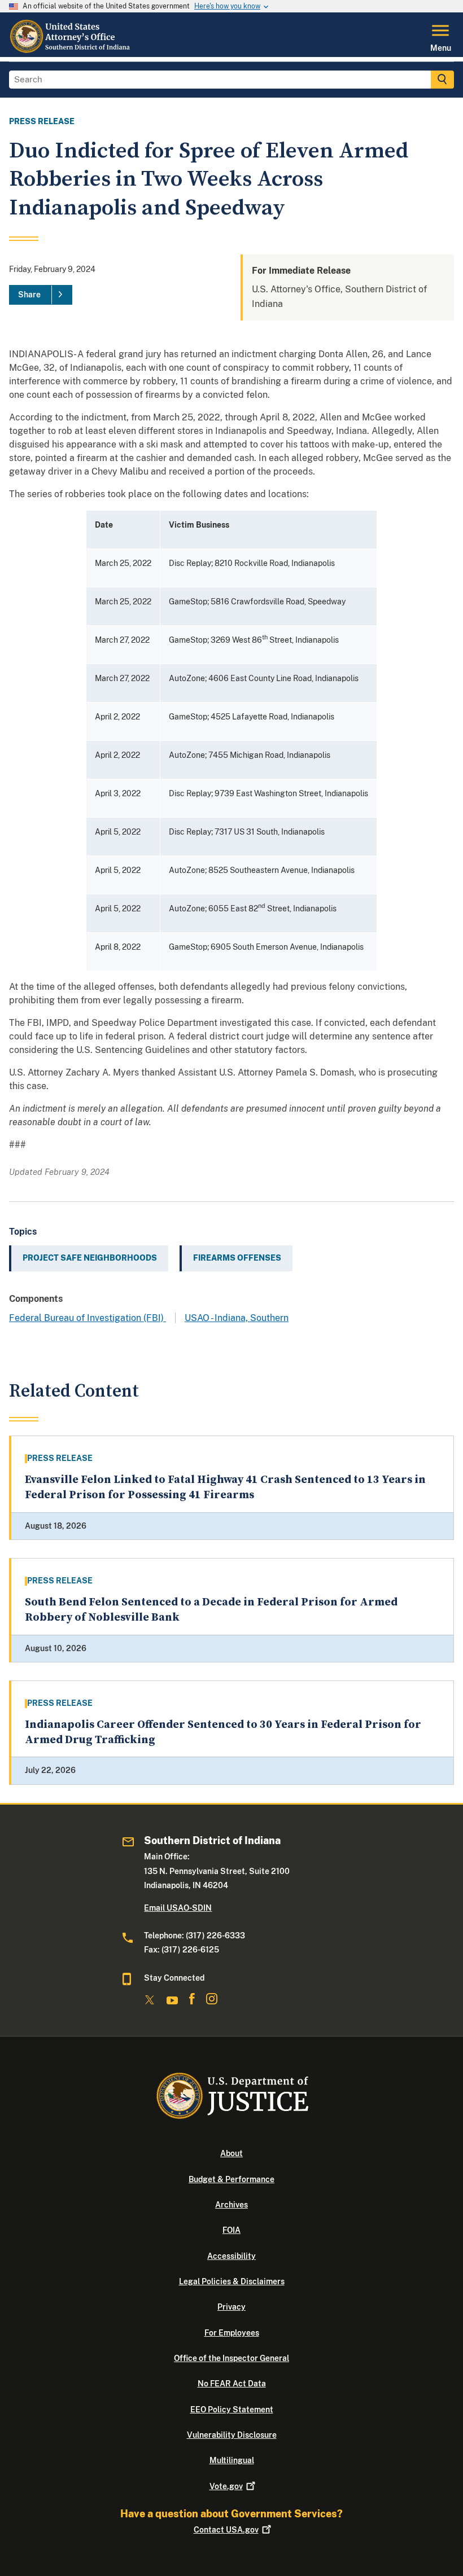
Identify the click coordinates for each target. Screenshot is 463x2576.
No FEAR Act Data (232, 2384)
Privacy (231, 2307)
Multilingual (232, 2460)
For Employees (232, 2333)
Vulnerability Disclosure (232, 2435)
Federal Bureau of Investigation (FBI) (88, 1318)
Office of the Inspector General (231, 2358)
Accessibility (231, 2256)
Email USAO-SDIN (178, 1908)
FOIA (231, 2230)
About (231, 2153)
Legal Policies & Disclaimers (232, 2281)
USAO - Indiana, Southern (237, 1318)
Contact (226, 2530)
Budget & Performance (231, 2179)
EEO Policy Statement (232, 2410)
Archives (231, 2205)
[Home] (70, 50)
